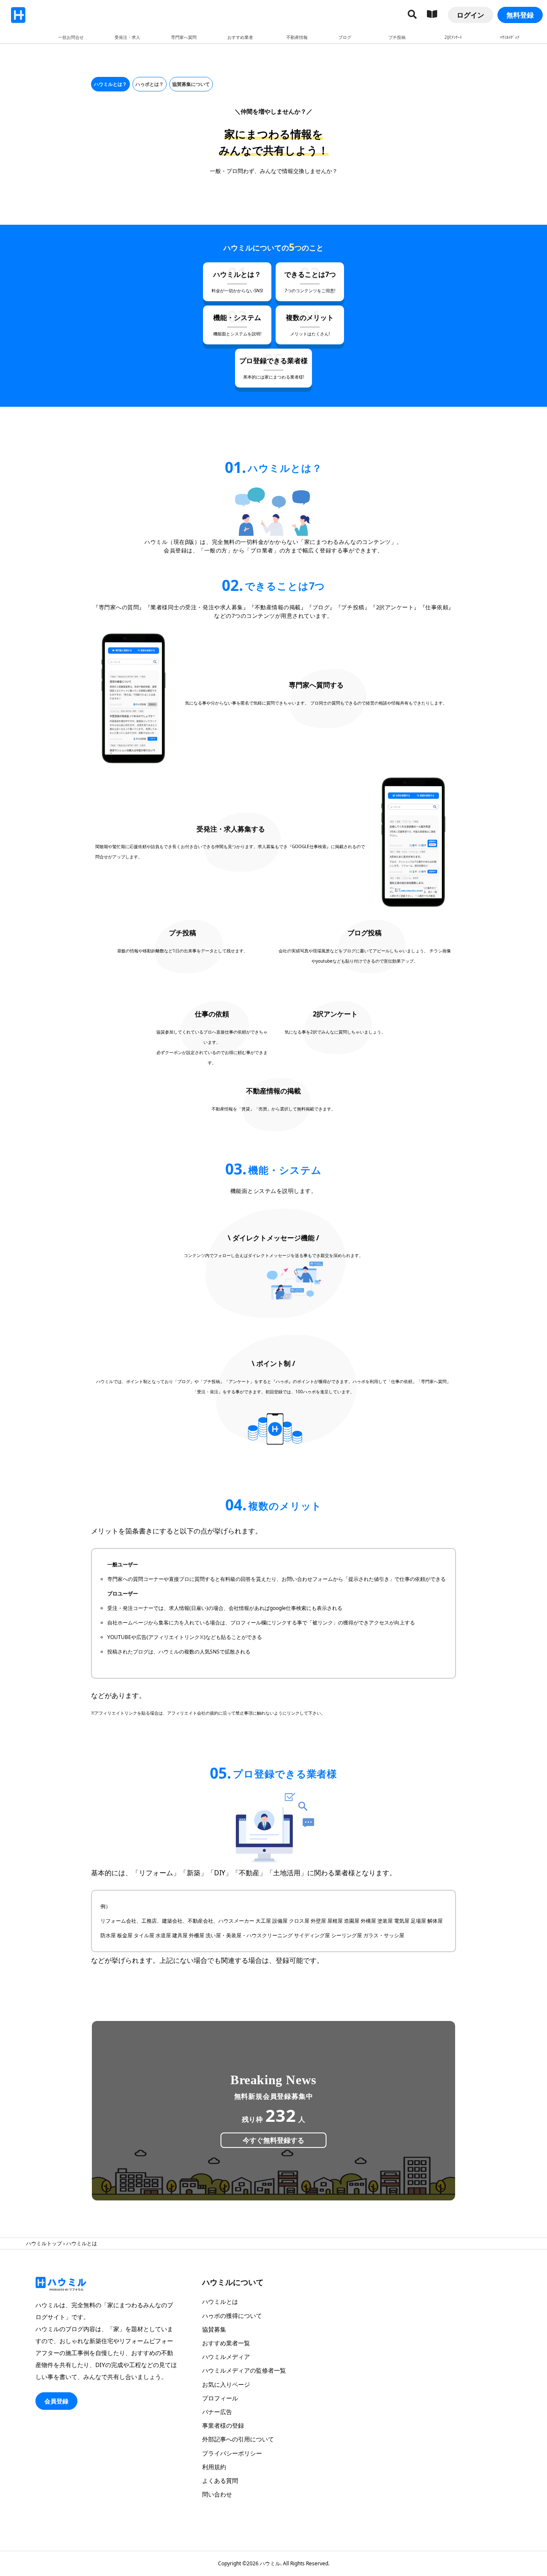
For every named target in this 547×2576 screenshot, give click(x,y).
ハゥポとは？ (150, 84)
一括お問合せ (71, 37)
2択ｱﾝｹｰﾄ (453, 37)
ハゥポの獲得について (232, 2316)
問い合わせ (217, 2494)
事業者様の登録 (223, 2425)
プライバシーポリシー (232, 2453)
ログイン (471, 15)
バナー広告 (217, 2412)
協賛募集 (214, 2329)
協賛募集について (191, 84)
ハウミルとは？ (110, 84)
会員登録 (56, 2401)
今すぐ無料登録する (273, 2140)
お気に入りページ (226, 2384)
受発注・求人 (127, 37)
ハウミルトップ (44, 2243)
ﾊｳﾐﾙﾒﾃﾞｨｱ (510, 37)
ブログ (345, 37)
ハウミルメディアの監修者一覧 (244, 2370)
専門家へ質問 (184, 37)
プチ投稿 (397, 37)
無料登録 (520, 15)
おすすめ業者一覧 (226, 2343)
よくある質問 (220, 2481)
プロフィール (220, 2398)
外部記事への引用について (238, 2439)
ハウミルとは (220, 2301)
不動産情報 (297, 37)
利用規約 (214, 2467)
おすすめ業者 (240, 37)
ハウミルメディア (226, 2357)
